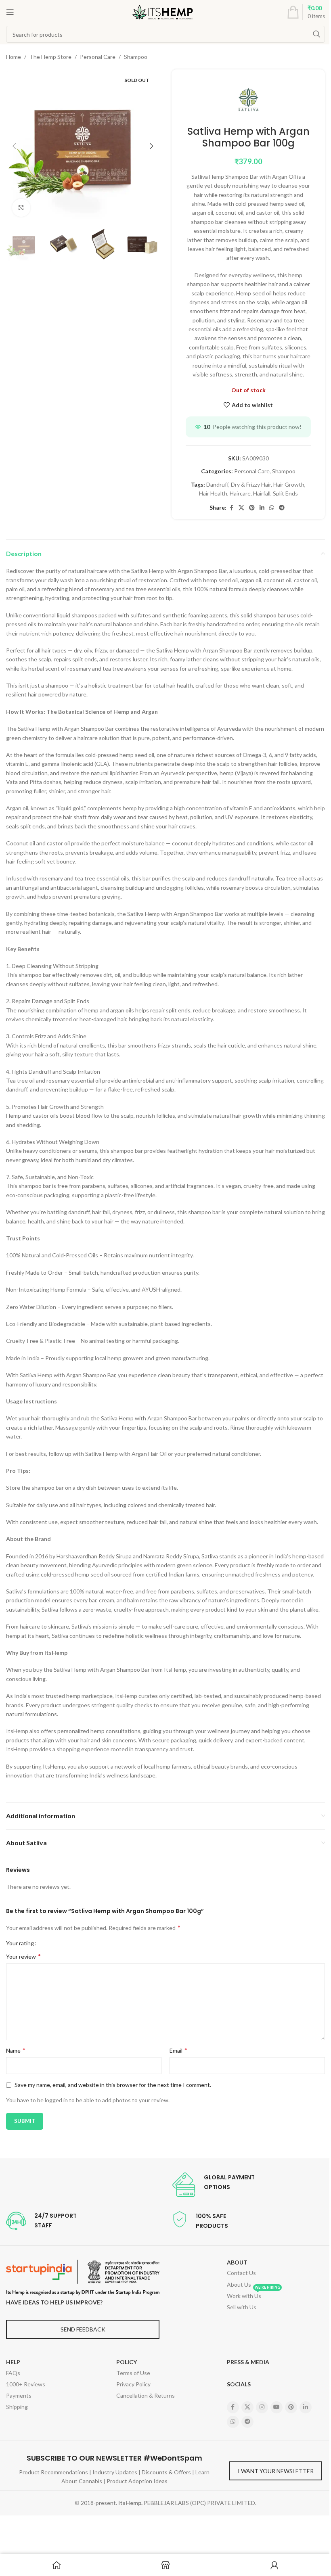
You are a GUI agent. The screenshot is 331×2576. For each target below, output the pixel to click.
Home (14, 57)
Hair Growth (289, 484)
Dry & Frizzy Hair (251, 484)
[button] (14, 146)
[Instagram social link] (262, 2407)
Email (178, 2050)
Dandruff (217, 484)
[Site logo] (163, 11)
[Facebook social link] (231, 508)
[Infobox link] (213, 2185)
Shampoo (136, 57)
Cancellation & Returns (146, 2395)
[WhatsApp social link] (272, 508)
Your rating (20, 1943)
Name (16, 2050)
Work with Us (253, 2295)
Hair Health (213, 493)
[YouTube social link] (277, 2407)
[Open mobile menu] (10, 12)
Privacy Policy (133, 2384)
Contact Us (241, 2273)
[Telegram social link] (282, 508)
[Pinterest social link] (252, 508)
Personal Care (98, 57)
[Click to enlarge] (21, 208)
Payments (19, 2395)
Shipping (17, 2407)
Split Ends (285, 493)
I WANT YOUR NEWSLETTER (276, 2471)
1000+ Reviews (26, 2384)
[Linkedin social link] (262, 508)
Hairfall (262, 493)
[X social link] (241, 508)
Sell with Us (242, 2307)
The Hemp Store (50, 57)
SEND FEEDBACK (83, 2329)
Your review (23, 1956)
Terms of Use (133, 2373)
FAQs (13, 2373)
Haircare (240, 493)
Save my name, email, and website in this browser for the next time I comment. (113, 2085)
